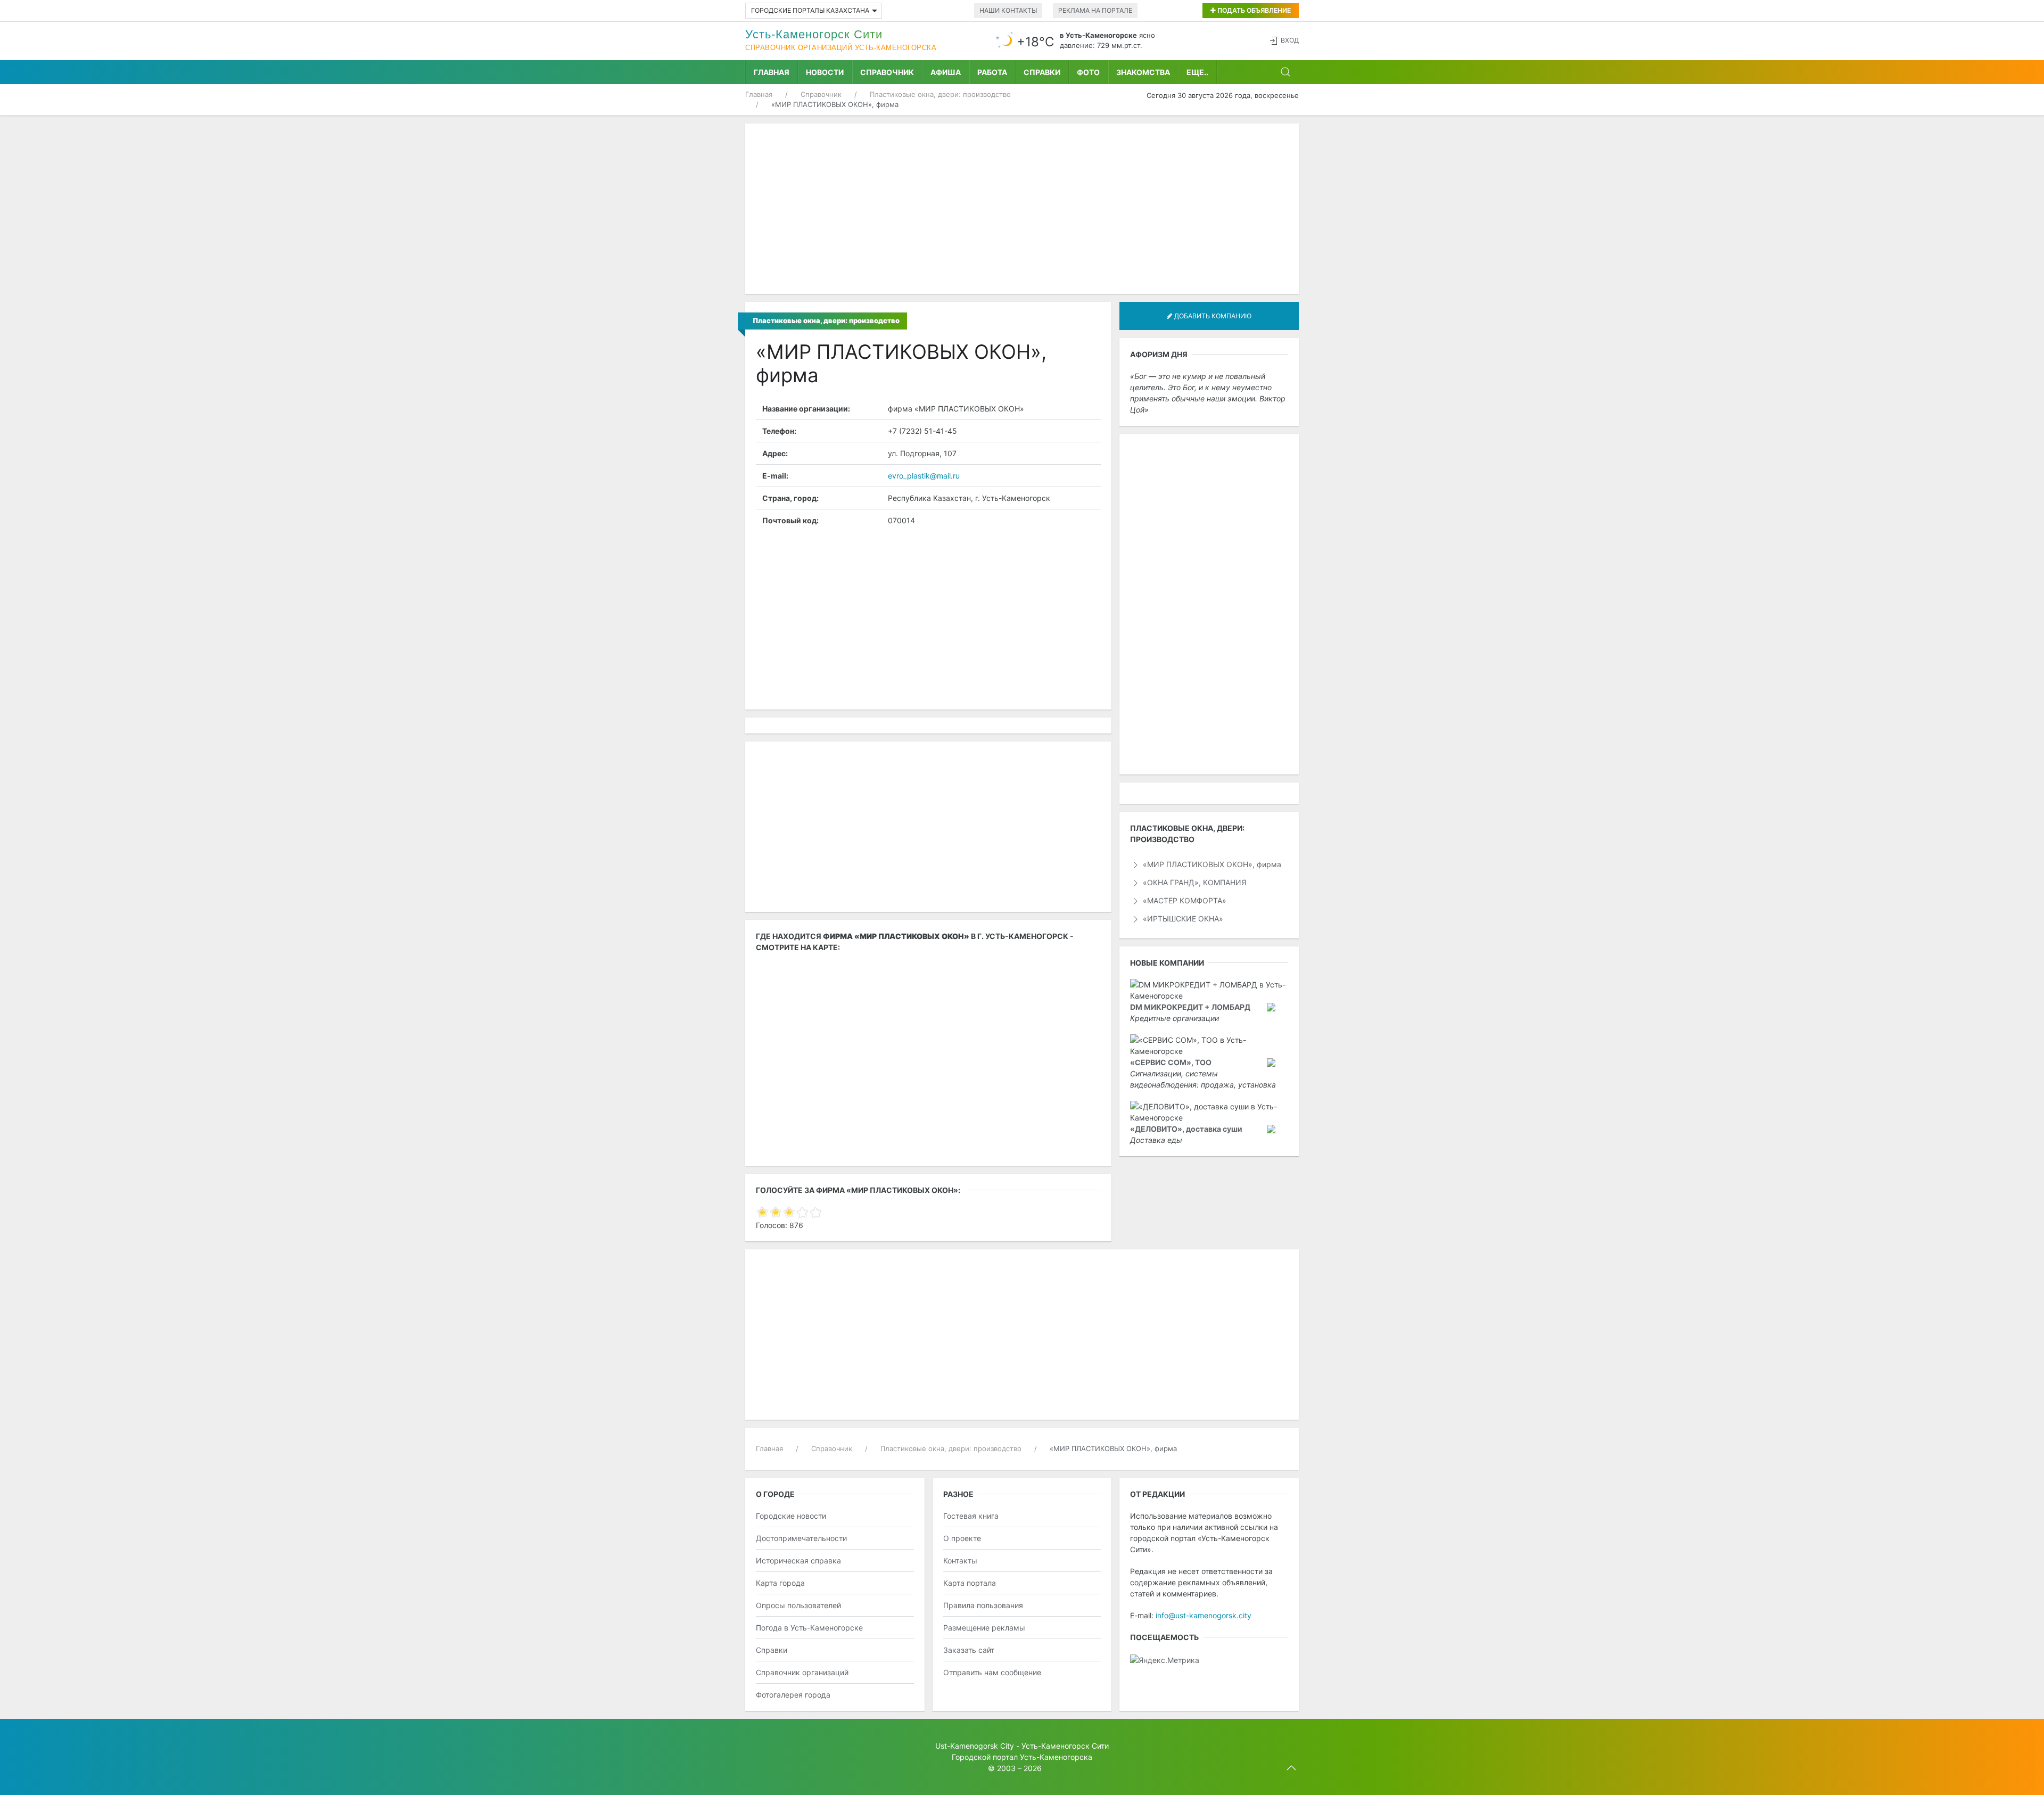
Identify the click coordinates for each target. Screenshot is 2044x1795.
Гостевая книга (971, 1516)
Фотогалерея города (793, 1695)
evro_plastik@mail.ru (924, 476)
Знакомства (1143, 72)
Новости (825, 72)
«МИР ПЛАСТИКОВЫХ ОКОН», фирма (1211, 864)
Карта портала (970, 1583)
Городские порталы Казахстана (810, 10)
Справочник (887, 72)
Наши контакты (1008, 10)
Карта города (780, 1583)
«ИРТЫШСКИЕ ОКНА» (1182, 919)
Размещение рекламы (984, 1628)
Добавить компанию (1212, 316)
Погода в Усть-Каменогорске (809, 1628)
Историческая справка (798, 1561)
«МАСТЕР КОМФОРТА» (1184, 900)
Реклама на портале (1095, 10)
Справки (1042, 72)
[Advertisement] (1022, 209)
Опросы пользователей (798, 1605)
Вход (1290, 40)
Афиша (946, 72)
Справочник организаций (802, 1672)
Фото (1088, 72)
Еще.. (1197, 72)
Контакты (960, 1561)
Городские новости (791, 1516)
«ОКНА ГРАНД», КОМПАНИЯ (1193, 882)
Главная (772, 72)
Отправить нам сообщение (992, 1672)
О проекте (962, 1538)
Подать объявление (1253, 10)
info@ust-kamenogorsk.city (1204, 1615)
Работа (992, 72)
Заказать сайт (969, 1650)
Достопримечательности (801, 1538)
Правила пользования (983, 1605)
